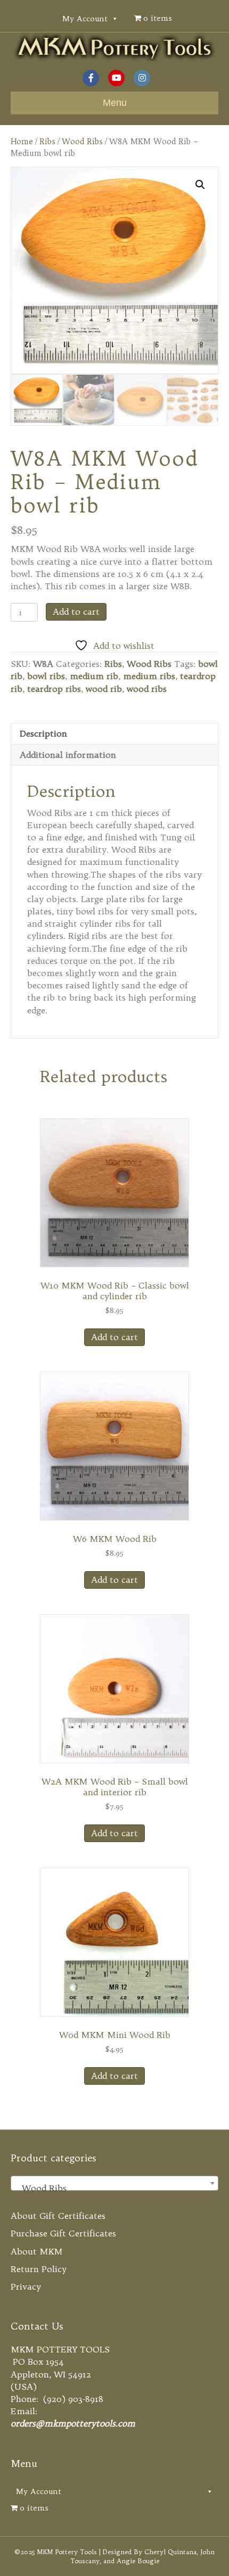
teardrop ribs (54, 689)
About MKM (37, 2251)
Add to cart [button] (114, 1337)
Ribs (47, 141)
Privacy (26, 2286)
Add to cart (76, 612)
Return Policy (39, 2269)
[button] (200, 185)
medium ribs (149, 676)
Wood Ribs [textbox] (111, 2188)
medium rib (94, 676)
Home (22, 141)
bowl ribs (46, 676)
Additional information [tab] (68, 755)
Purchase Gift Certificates (63, 2233)
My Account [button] (85, 19)
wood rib (104, 689)
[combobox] (114, 2183)
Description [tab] (43, 733)
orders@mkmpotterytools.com (73, 2423)
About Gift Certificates (58, 2216)
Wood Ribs (82, 141)
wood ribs (147, 689)
